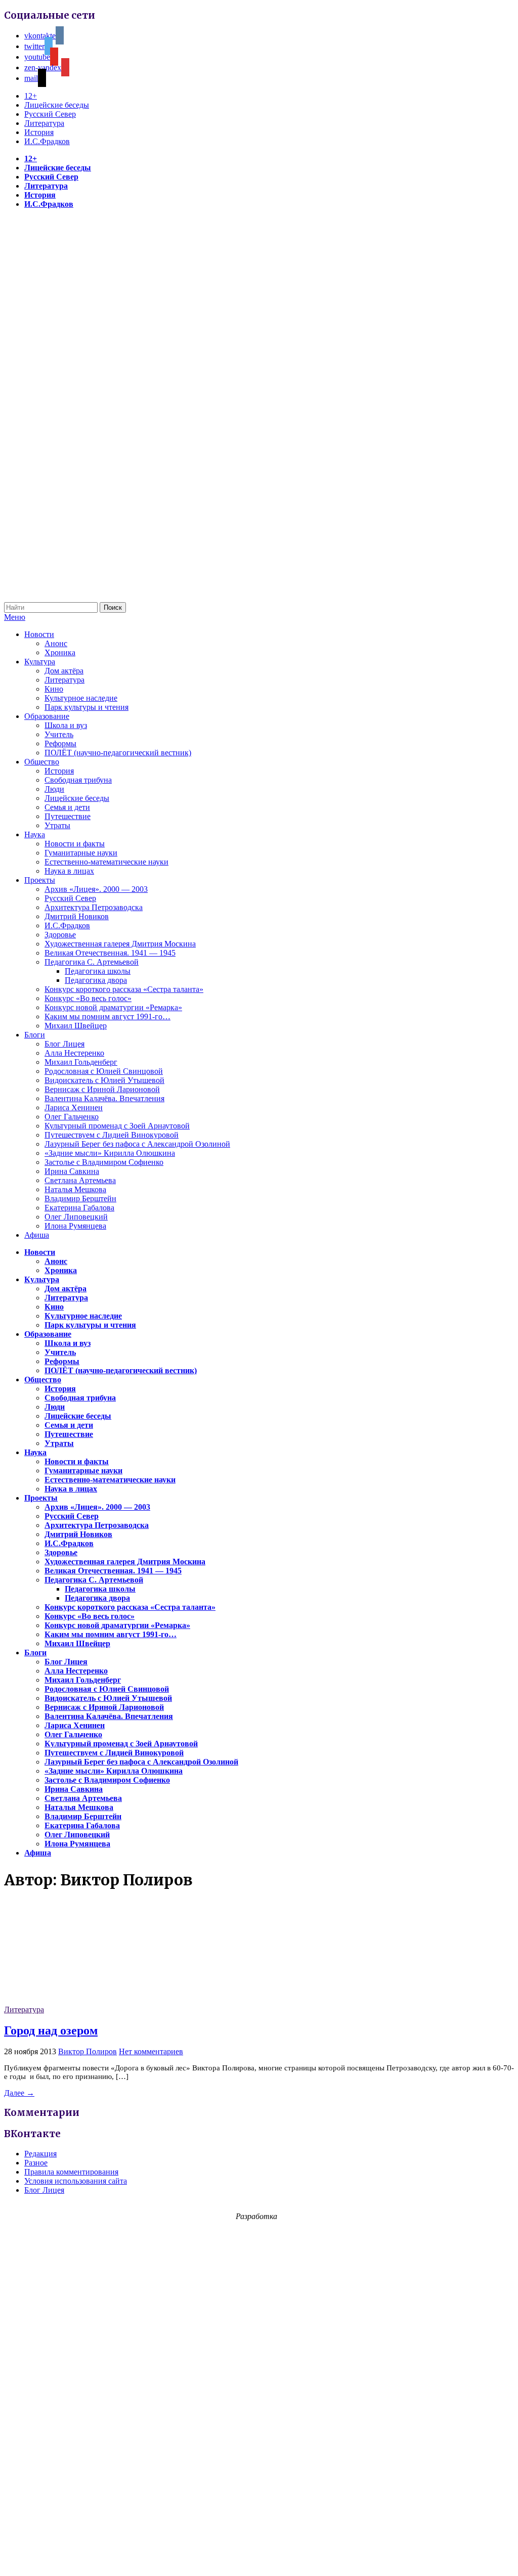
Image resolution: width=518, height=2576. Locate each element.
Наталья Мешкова (75, 1189)
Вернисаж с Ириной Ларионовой (102, 1089)
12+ (31, 96)
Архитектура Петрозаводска (94, 907)
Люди (54, 789)
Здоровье (60, 935)
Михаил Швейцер (76, 1026)
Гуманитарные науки (81, 853)
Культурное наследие (81, 698)
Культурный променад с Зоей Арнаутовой (117, 1126)
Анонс (56, 643)
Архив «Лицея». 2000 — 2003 (96, 889)
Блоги (35, 1035)
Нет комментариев (151, 2051)
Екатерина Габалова (79, 1208)
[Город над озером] (80, 2000)
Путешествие (68, 816)
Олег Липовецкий (76, 1217)
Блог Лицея (64, 1044)
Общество (42, 762)
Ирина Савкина (72, 1171)
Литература (44, 123)
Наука (35, 834)
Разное (36, 2163)
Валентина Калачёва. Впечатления (104, 1098)
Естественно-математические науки (106, 862)
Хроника (60, 652)
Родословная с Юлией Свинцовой (104, 1071)
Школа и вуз (66, 725)
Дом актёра (64, 671)
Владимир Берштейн (80, 1199)
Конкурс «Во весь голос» (88, 998)
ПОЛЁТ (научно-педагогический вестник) (118, 753)
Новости (39, 634)
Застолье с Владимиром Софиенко (104, 1162)
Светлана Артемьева (80, 1180)
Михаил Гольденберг (81, 1062)
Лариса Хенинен (74, 1108)
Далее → (19, 2093)
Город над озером (51, 2030)
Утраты (57, 825)
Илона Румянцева (75, 1226)
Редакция (40, 2154)
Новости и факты (75, 844)
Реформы (60, 743)
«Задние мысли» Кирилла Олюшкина (110, 1153)
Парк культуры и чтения (87, 707)
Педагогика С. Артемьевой (92, 962)
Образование (47, 716)
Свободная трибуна (78, 780)
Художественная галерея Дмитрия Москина (120, 944)
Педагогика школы (98, 971)
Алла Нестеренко (74, 1053)
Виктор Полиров (88, 2051)
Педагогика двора (96, 980)
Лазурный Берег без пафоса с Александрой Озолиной (137, 1144)
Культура (40, 662)
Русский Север (50, 114)
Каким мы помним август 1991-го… (107, 1016)
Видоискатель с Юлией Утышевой (104, 1080)
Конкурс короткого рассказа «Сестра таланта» (124, 989)
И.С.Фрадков (47, 141)
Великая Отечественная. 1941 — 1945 (110, 953)
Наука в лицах (69, 871)
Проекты (40, 880)
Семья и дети (67, 807)
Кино (54, 689)
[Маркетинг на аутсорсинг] (259, 2558)
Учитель (59, 734)
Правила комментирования (71, 2172)
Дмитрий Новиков (77, 916)
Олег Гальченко (72, 1117)
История (39, 132)
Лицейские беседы (57, 105)
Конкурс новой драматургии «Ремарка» (113, 1007)
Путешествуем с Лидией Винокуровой (112, 1135)
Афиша (37, 1235)
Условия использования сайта (76, 2181)
